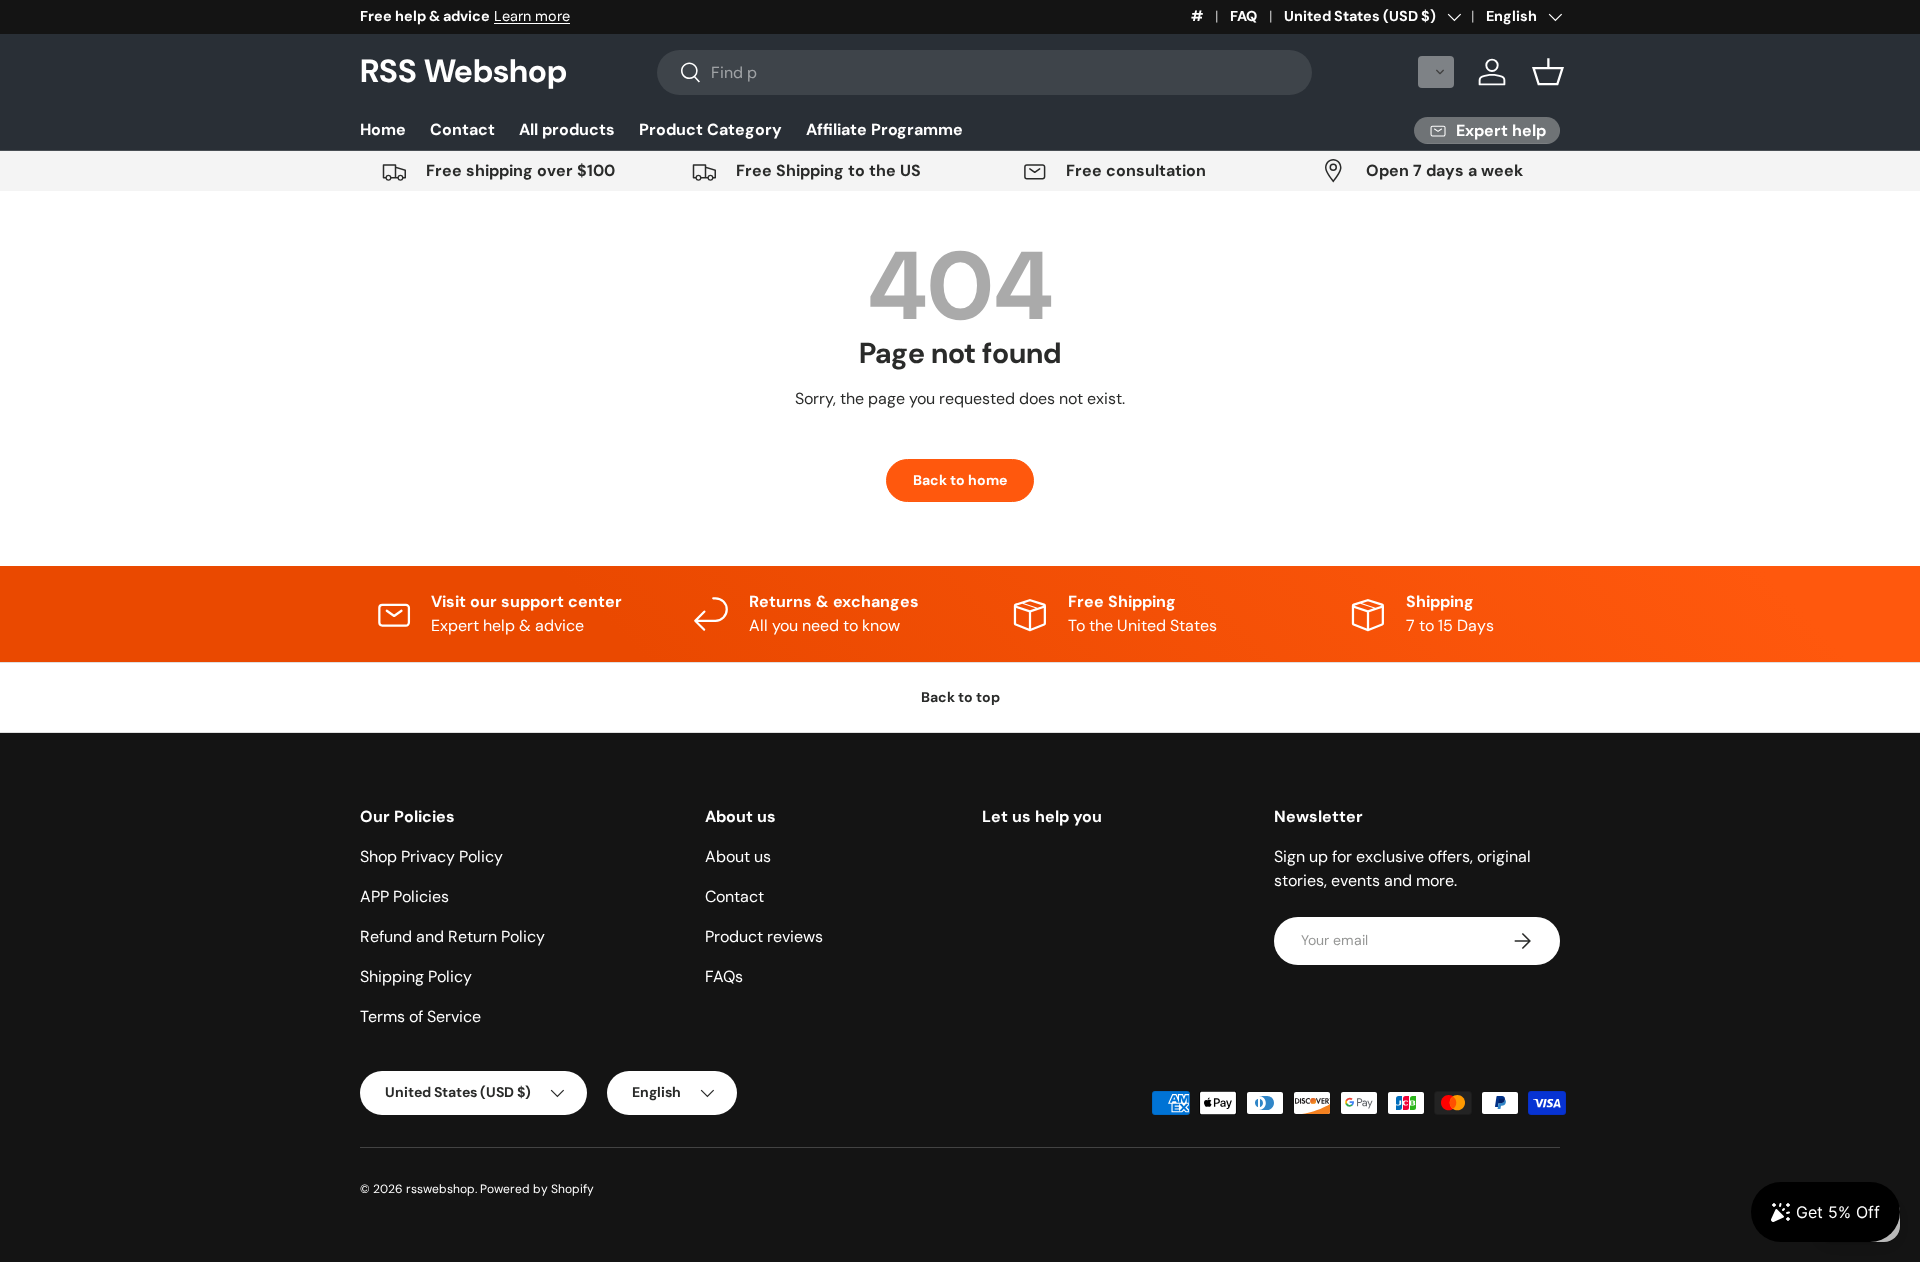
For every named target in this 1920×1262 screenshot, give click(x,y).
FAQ (1243, 16)
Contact (462, 129)
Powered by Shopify (537, 1189)
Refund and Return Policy (452, 936)
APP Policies (404, 896)
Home (383, 129)
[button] (1436, 72)
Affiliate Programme (884, 129)
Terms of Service (420, 1016)
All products (567, 129)
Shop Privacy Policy (431, 856)
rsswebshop (440, 1189)
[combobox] (984, 72)
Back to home (960, 480)
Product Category (710, 129)
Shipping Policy (416, 976)
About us (738, 856)
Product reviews (764, 936)
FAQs (724, 976)
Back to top (960, 697)
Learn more (532, 16)
